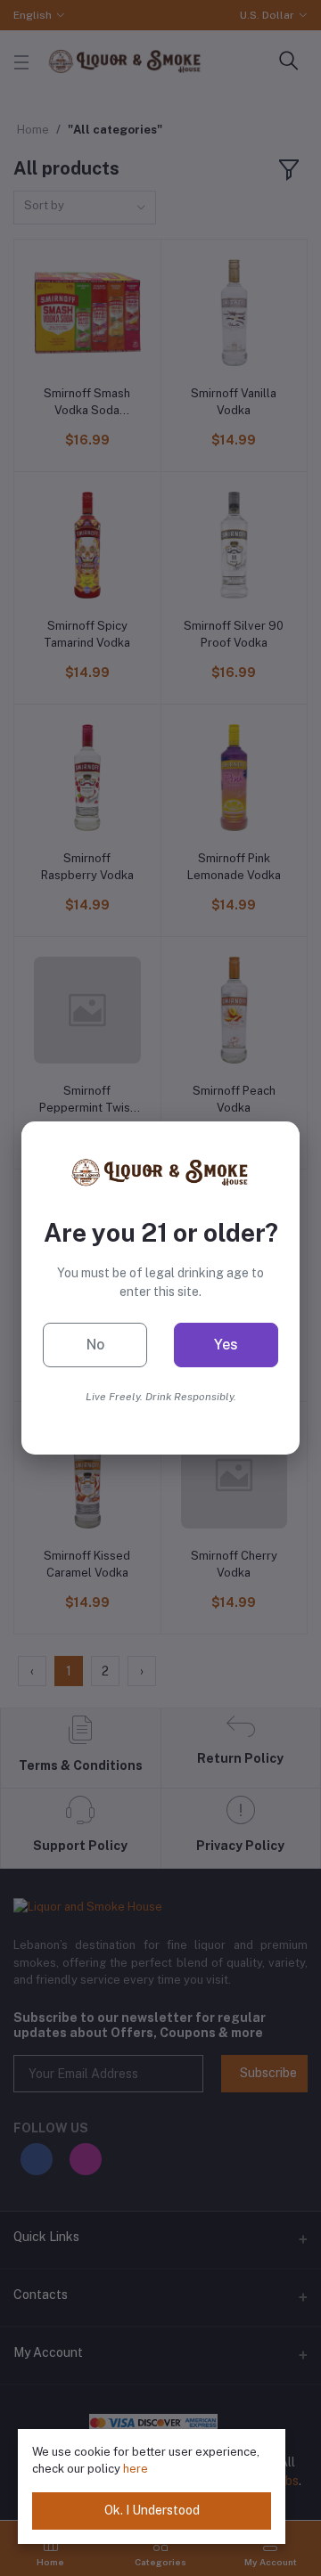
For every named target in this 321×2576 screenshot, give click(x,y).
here (136, 2469)
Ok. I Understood (152, 2510)
